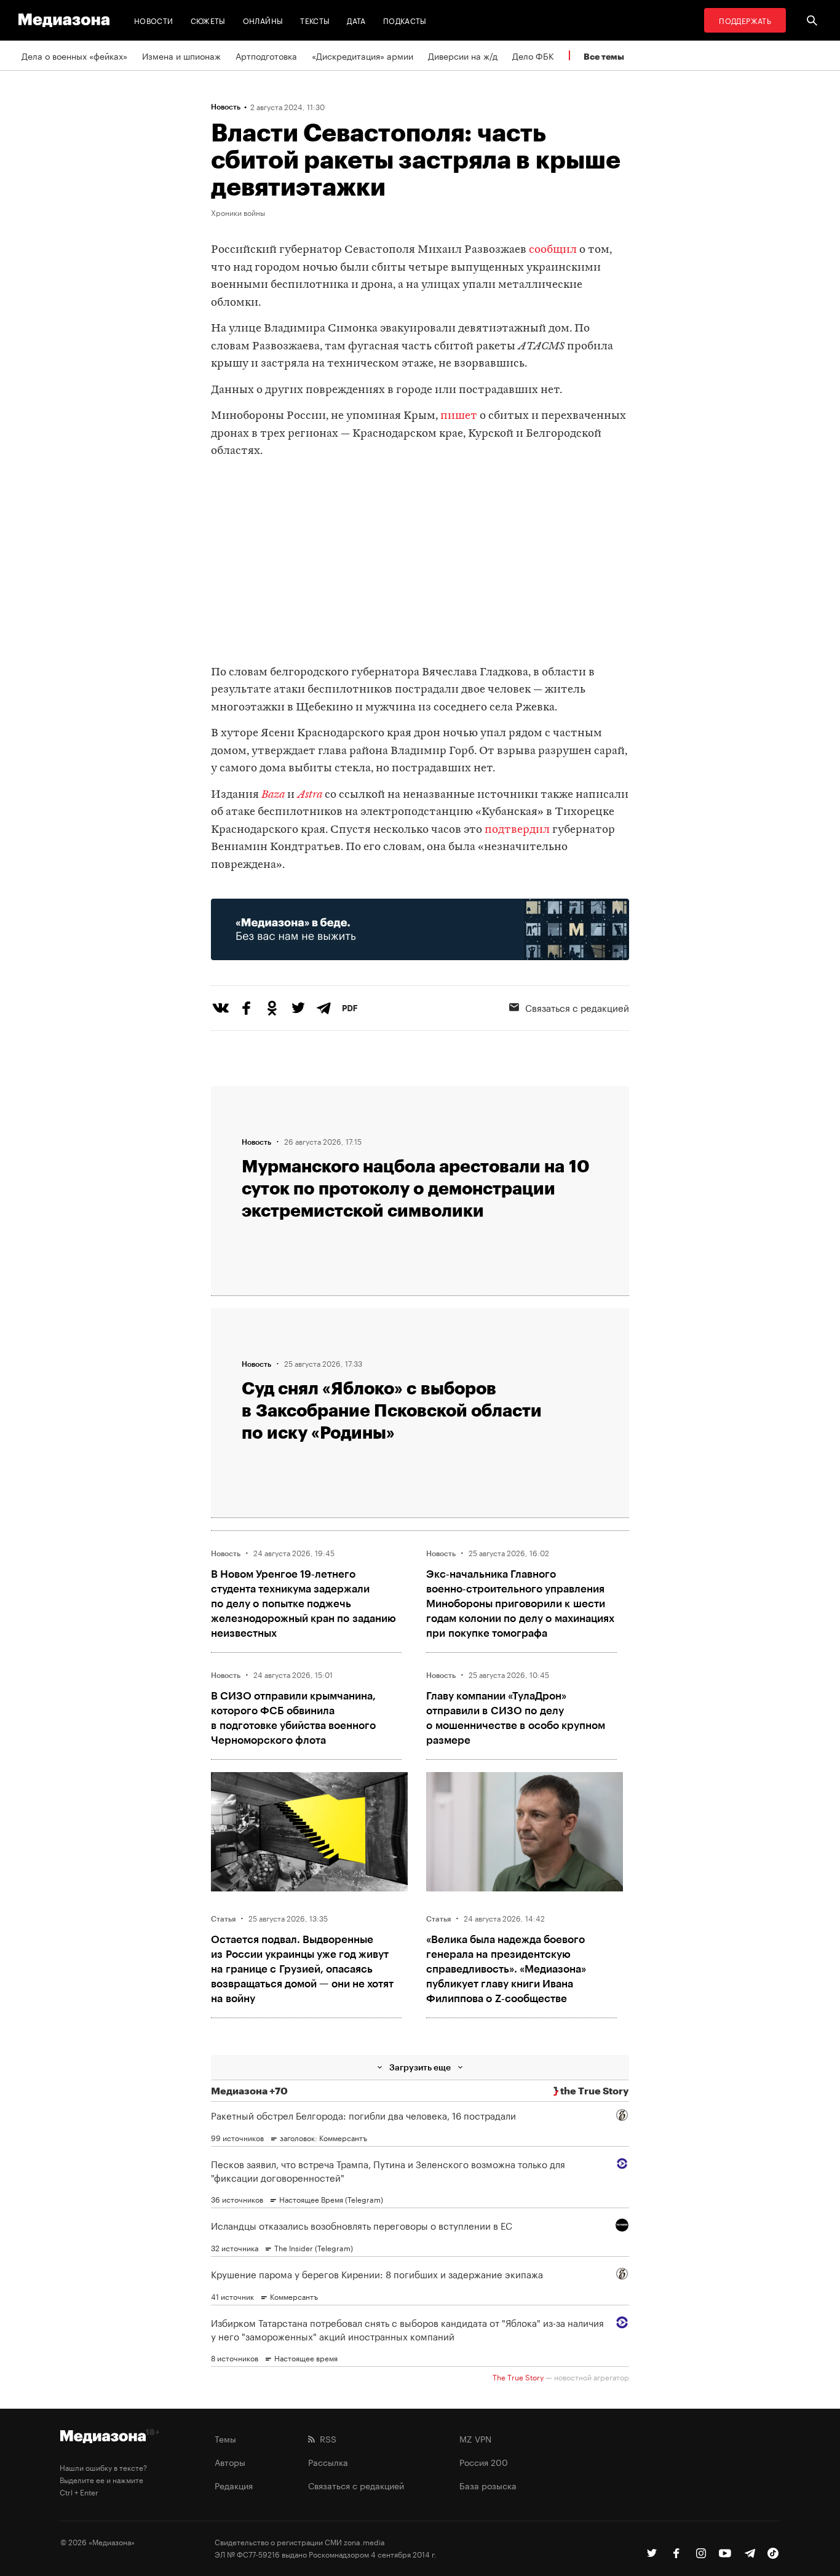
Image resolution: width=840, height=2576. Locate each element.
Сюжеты (208, 20)
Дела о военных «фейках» (74, 55)
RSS (326, 2438)
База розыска (488, 2485)
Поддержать (745, 20)
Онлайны (263, 20)
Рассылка (328, 2462)
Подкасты (405, 20)
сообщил (553, 250)
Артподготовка (266, 55)
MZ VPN (475, 2438)
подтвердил (517, 830)
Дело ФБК (533, 55)
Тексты (315, 20)
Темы (225, 2438)
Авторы (230, 2462)
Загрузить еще (420, 2067)
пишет (459, 416)
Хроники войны (238, 212)
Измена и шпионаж (181, 55)
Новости (154, 20)
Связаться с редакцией (577, 1007)
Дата (356, 20)
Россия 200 (484, 2462)
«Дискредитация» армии (363, 55)
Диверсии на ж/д (463, 55)
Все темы (604, 56)
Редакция (234, 2485)
